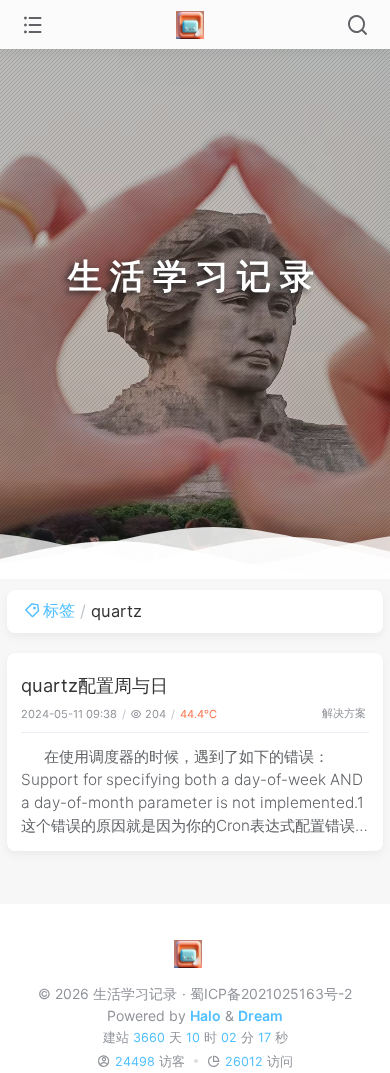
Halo (205, 1015)
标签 (59, 610)
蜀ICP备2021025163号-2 (270, 993)
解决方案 (344, 713)
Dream (260, 1015)
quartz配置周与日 (94, 685)
